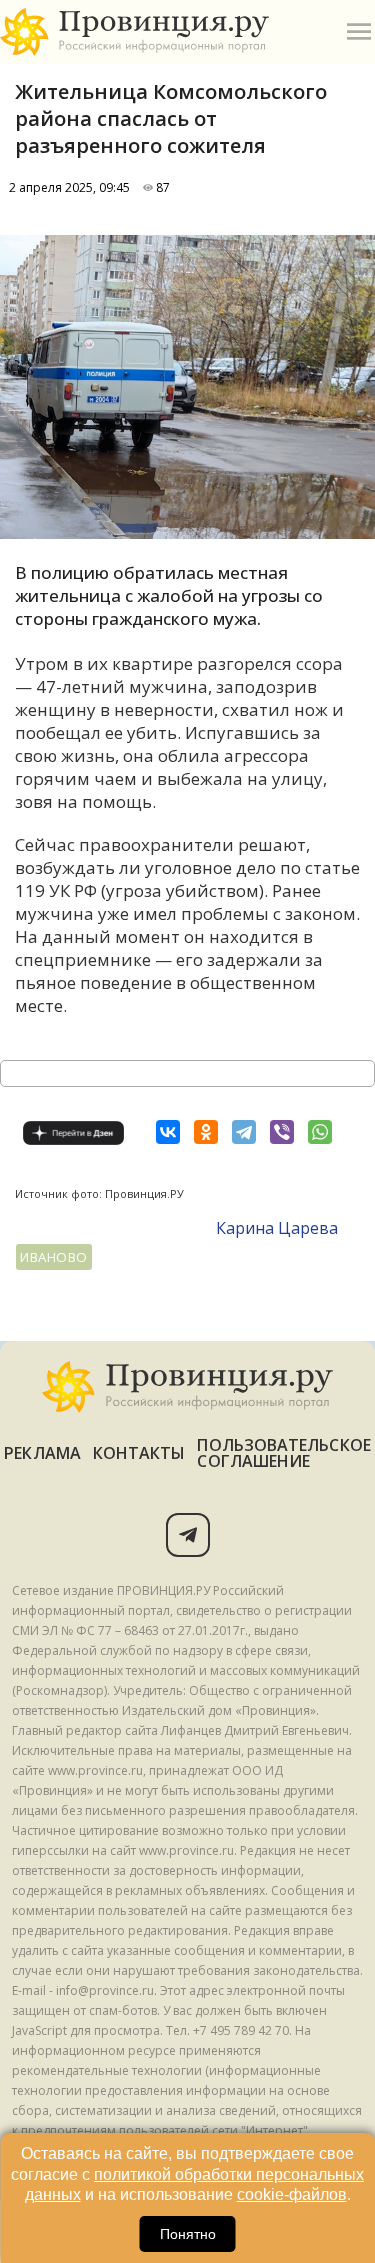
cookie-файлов (292, 2194)
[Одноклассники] (206, 1132)
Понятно (188, 2234)
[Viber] (282, 1132)
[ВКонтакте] (168, 1132)
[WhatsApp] (320, 1132)
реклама (42, 1453)
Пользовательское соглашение (283, 1453)
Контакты (139, 1453)
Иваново (54, 1257)
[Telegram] (244, 1132)
